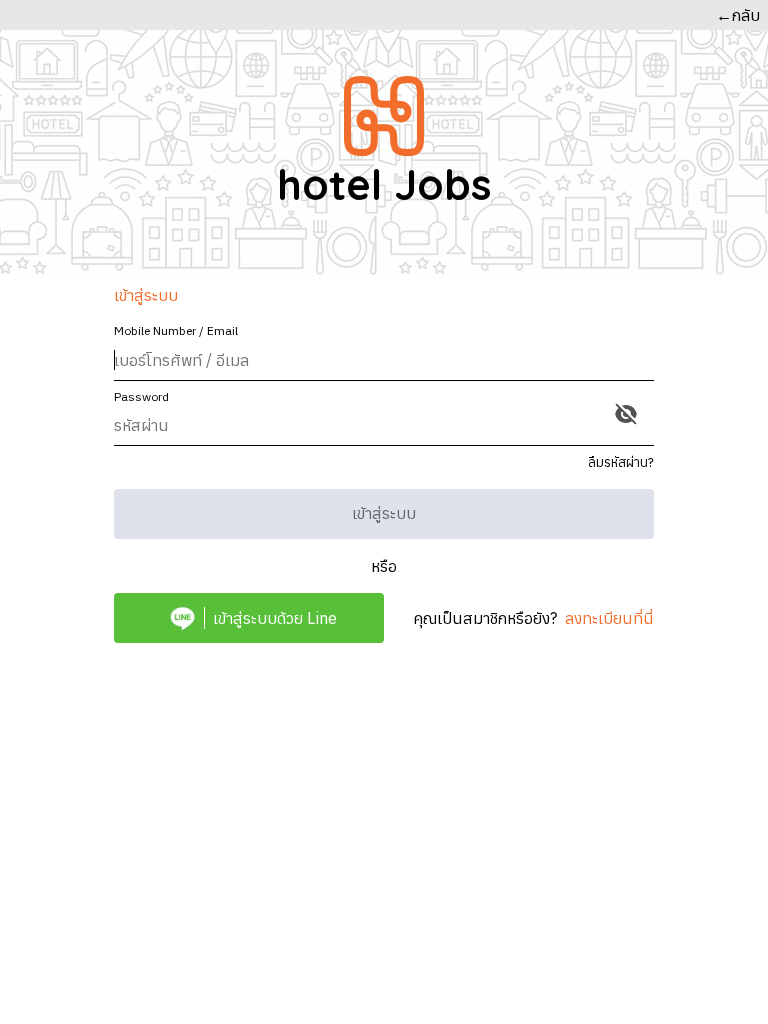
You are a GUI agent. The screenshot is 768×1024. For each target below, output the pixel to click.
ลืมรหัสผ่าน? (621, 462)
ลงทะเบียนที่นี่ (609, 618)
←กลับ (738, 15)
